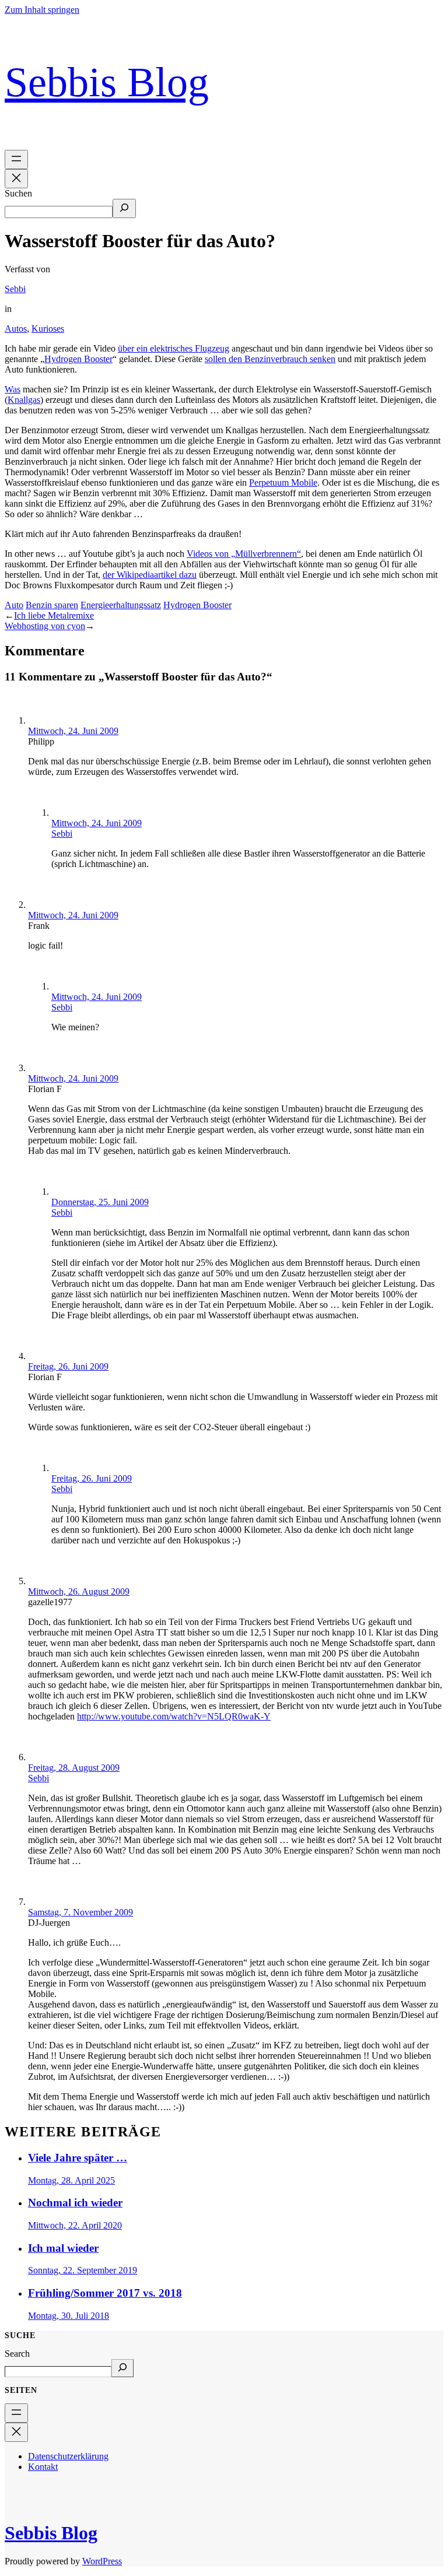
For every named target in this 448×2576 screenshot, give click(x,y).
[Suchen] (124, 208)
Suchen (18, 193)
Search (17, 2354)
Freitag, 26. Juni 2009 (68, 1366)
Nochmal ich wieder (75, 2203)
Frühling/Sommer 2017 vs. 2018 (105, 2293)
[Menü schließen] (16, 179)
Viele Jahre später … (78, 2158)
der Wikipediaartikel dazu (150, 575)
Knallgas (24, 400)
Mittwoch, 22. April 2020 (75, 2225)
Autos (16, 329)
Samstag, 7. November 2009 (80, 1912)
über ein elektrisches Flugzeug (174, 348)
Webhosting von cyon (45, 626)
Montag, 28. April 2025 (71, 2180)
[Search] (123, 2368)
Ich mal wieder (63, 2248)
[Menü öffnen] (16, 159)
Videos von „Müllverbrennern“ (244, 554)
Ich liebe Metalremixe (54, 615)
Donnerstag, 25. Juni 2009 (100, 1202)
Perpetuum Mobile (283, 482)
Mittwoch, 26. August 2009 (79, 1591)
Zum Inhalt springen (42, 10)
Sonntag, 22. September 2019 (83, 2270)
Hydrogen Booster (78, 359)
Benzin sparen (52, 605)
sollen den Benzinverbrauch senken (270, 359)
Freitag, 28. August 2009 (74, 1768)
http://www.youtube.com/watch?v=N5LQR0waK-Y (174, 1716)
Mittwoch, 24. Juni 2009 (73, 731)
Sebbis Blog (107, 82)
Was (13, 389)
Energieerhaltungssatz (121, 605)
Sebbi (15, 289)
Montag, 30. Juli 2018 (69, 2316)
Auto (14, 605)
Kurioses (48, 329)
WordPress (102, 2561)
